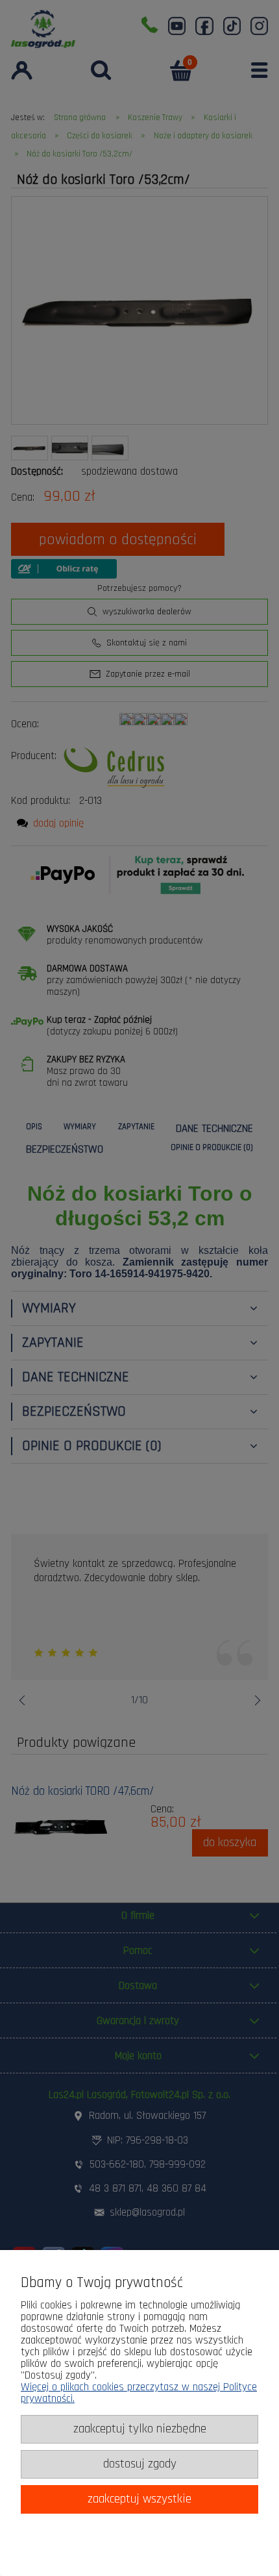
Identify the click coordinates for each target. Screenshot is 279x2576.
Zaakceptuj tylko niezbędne (140, 2429)
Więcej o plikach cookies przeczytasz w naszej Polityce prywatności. (139, 2393)
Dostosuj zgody (140, 2464)
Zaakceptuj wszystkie (139, 2499)
